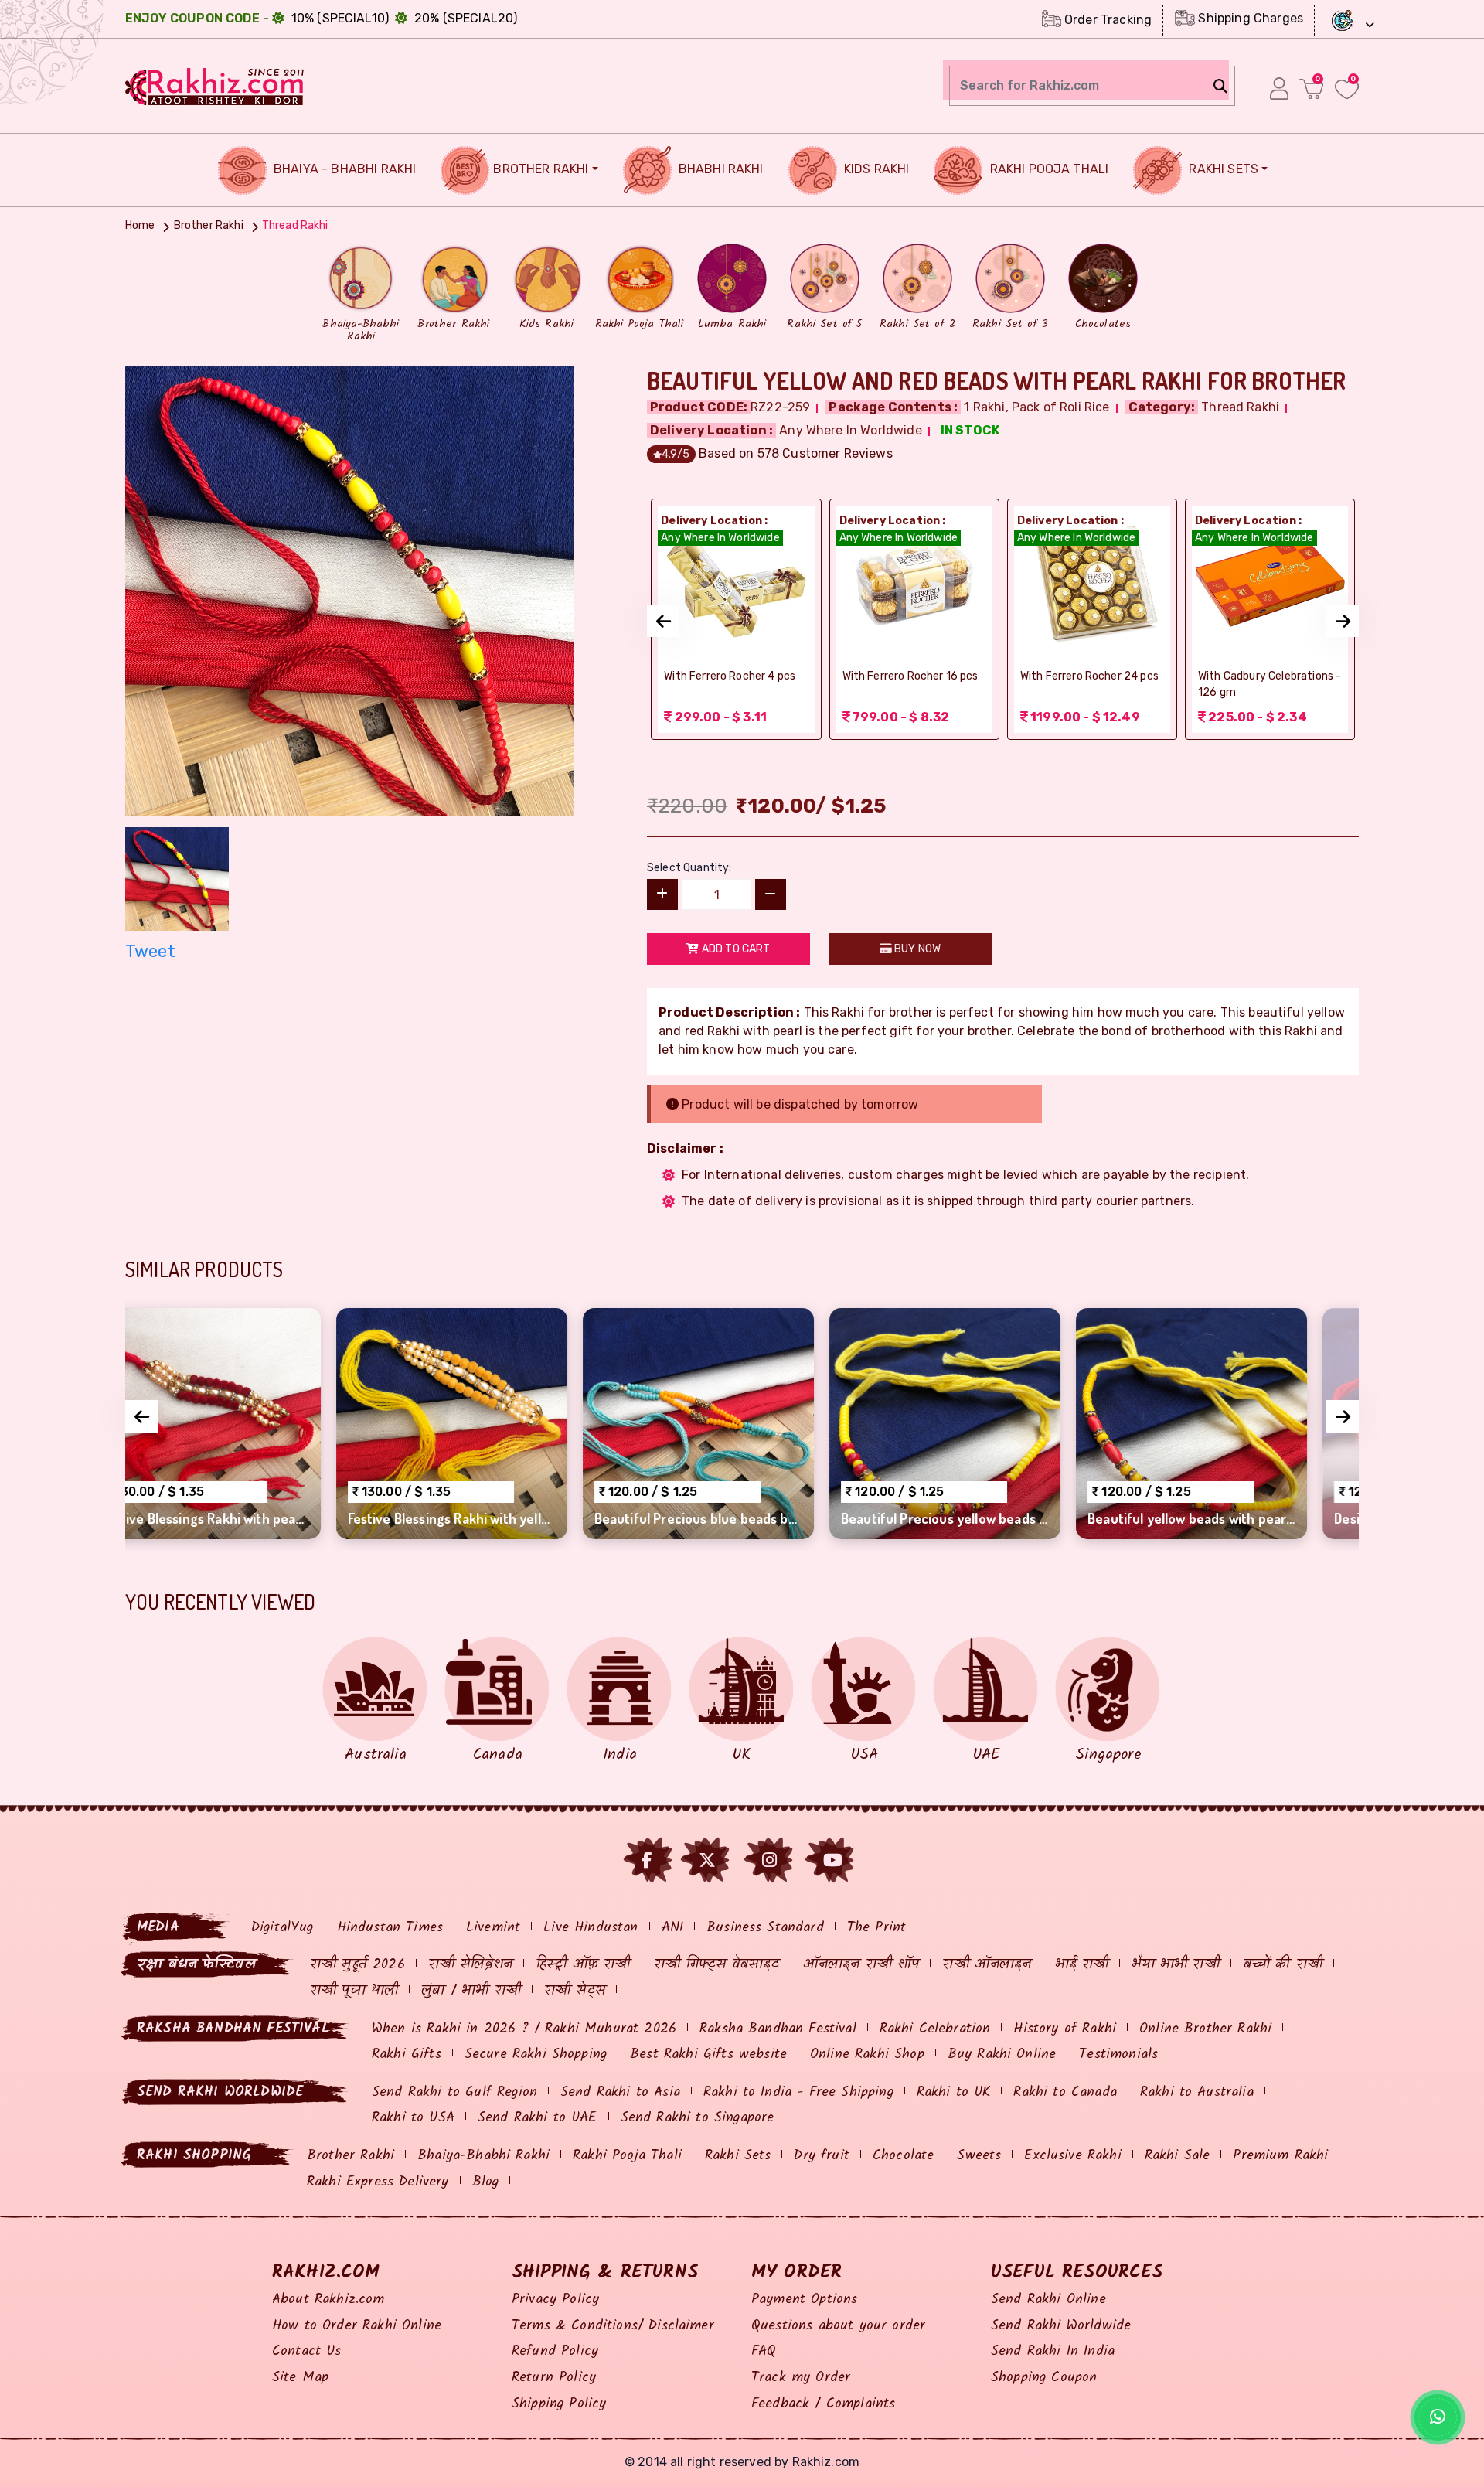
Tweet (150, 951)
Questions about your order (838, 2326)
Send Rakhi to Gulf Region (454, 2092)
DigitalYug (283, 1928)
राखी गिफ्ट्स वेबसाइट (717, 1965)
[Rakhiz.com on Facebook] (647, 1860)
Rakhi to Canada (1065, 2092)
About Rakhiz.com (328, 2300)
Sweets (979, 2156)
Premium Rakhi (1280, 2156)
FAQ (764, 2351)
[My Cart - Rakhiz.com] (1311, 89)
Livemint (493, 1928)
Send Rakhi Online (1048, 2300)
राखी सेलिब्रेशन (470, 1965)
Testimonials (1118, 2054)
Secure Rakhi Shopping (536, 2054)
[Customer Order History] (1279, 88)
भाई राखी (1082, 1965)
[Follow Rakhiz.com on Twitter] (707, 1860)
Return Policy (554, 2378)
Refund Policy (555, 2351)
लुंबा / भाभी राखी (471, 1991)
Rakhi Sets (1222, 169)
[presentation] (663, 621)
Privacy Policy (555, 2300)
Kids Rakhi (875, 169)
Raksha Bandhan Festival (778, 2029)
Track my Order (801, 2378)
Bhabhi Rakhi (720, 169)
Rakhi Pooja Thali (1047, 169)
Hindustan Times (390, 1928)
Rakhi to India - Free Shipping (798, 2092)
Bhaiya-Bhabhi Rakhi (483, 2156)
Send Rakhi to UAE (538, 2118)
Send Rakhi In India (1053, 2351)
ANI (672, 1928)
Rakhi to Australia (1197, 2092)
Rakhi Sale (1178, 2156)
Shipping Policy (559, 2404)
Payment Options (804, 2300)
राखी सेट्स (575, 1991)
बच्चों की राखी (1283, 1965)
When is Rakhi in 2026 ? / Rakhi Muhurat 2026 (524, 2029)
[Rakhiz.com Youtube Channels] (833, 1860)
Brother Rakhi (541, 169)
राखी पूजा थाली (354, 1991)
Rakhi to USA (413, 2118)
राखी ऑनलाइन (987, 1965)
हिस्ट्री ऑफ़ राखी (583, 1965)
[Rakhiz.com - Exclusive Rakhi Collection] (215, 85)
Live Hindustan (591, 1928)
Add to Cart (735, 949)
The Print (876, 1928)
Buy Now (916, 949)
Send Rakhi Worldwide (1061, 2326)
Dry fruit (821, 2156)
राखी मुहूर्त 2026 (357, 1965)
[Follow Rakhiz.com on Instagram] (769, 1860)
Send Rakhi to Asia (620, 2092)
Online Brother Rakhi (1205, 2029)
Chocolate (903, 2156)
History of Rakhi (1065, 2029)
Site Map (300, 2378)
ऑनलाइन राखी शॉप (861, 1965)
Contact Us (307, 2351)
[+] (662, 894)
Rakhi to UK (954, 2092)
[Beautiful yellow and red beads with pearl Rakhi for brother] (350, 589)
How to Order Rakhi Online (357, 2326)
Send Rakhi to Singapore (698, 2118)
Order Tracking (1106, 20)
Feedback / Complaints (823, 2404)
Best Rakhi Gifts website (708, 2054)
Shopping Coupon (1044, 2378)
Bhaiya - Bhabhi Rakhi (344, 169)
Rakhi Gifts (407, 2054)
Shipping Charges (1249, 18)
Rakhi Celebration (935, 2029)
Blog (486, 2182)
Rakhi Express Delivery (378, 2182)
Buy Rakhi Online (1002, 2054)
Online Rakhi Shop (867, 2054)
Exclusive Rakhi (1072, 2156)
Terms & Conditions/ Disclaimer (613, 2326)
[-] (771, 894)
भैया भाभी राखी (1175, 1965)
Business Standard (765, 1928)
